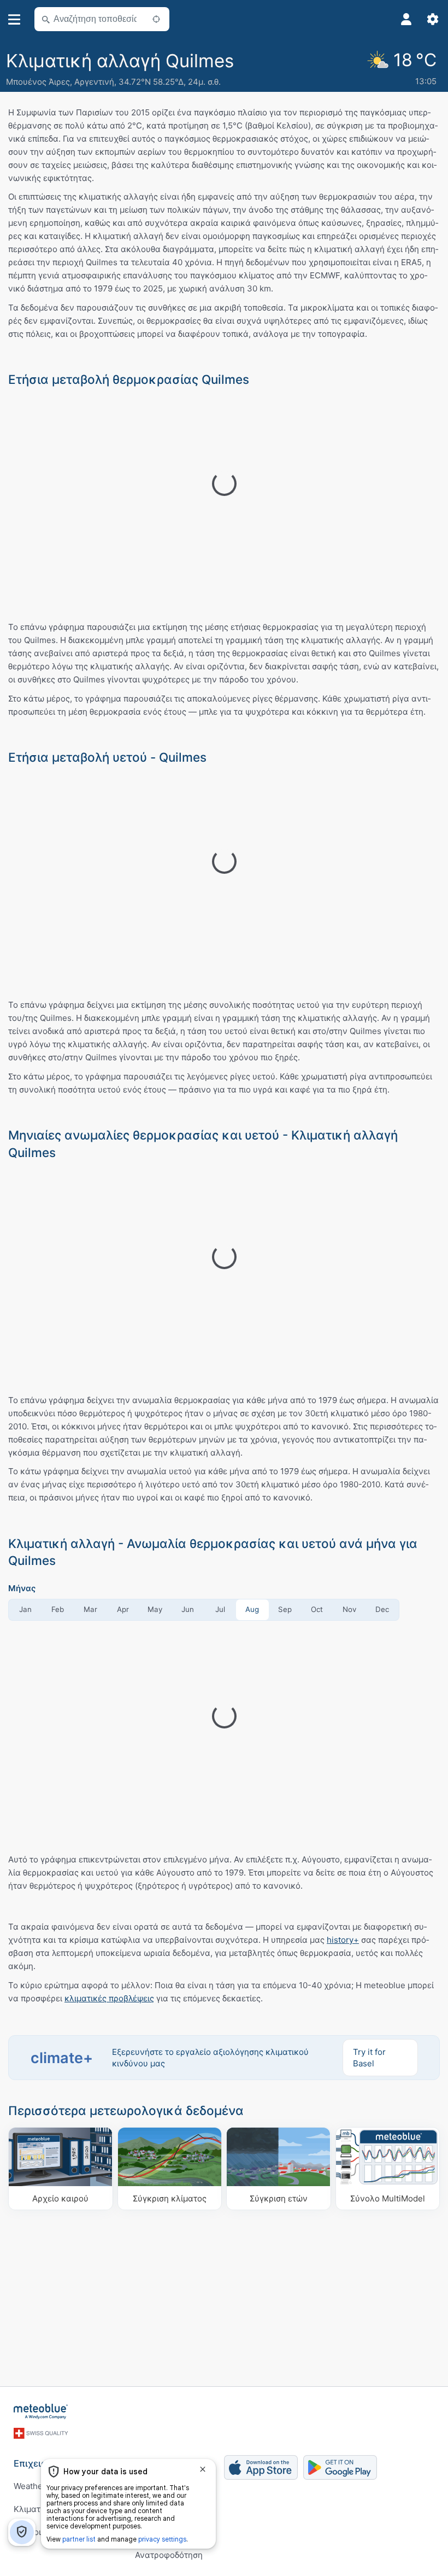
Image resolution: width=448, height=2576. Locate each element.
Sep (285, 1609)
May (155, 1609)
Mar (90, 1609)
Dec (382, 1609)
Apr (123, 1609)
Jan (25, 1609)
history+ (343, 1940)
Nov (349, 1609)
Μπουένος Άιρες (38, 82)
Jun (188, 1609)
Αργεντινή (94, 82)
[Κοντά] (156, 19)
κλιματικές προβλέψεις (109, 1998)
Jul (220, 1609)
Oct (317, 1609)
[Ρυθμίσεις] (433, 19)
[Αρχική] (41, 2411)
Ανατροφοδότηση (169, 2555)
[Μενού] (14, 19)
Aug (252, 1609)
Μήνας (22, 1588)
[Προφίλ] (406, 19)
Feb (58, 1609)
